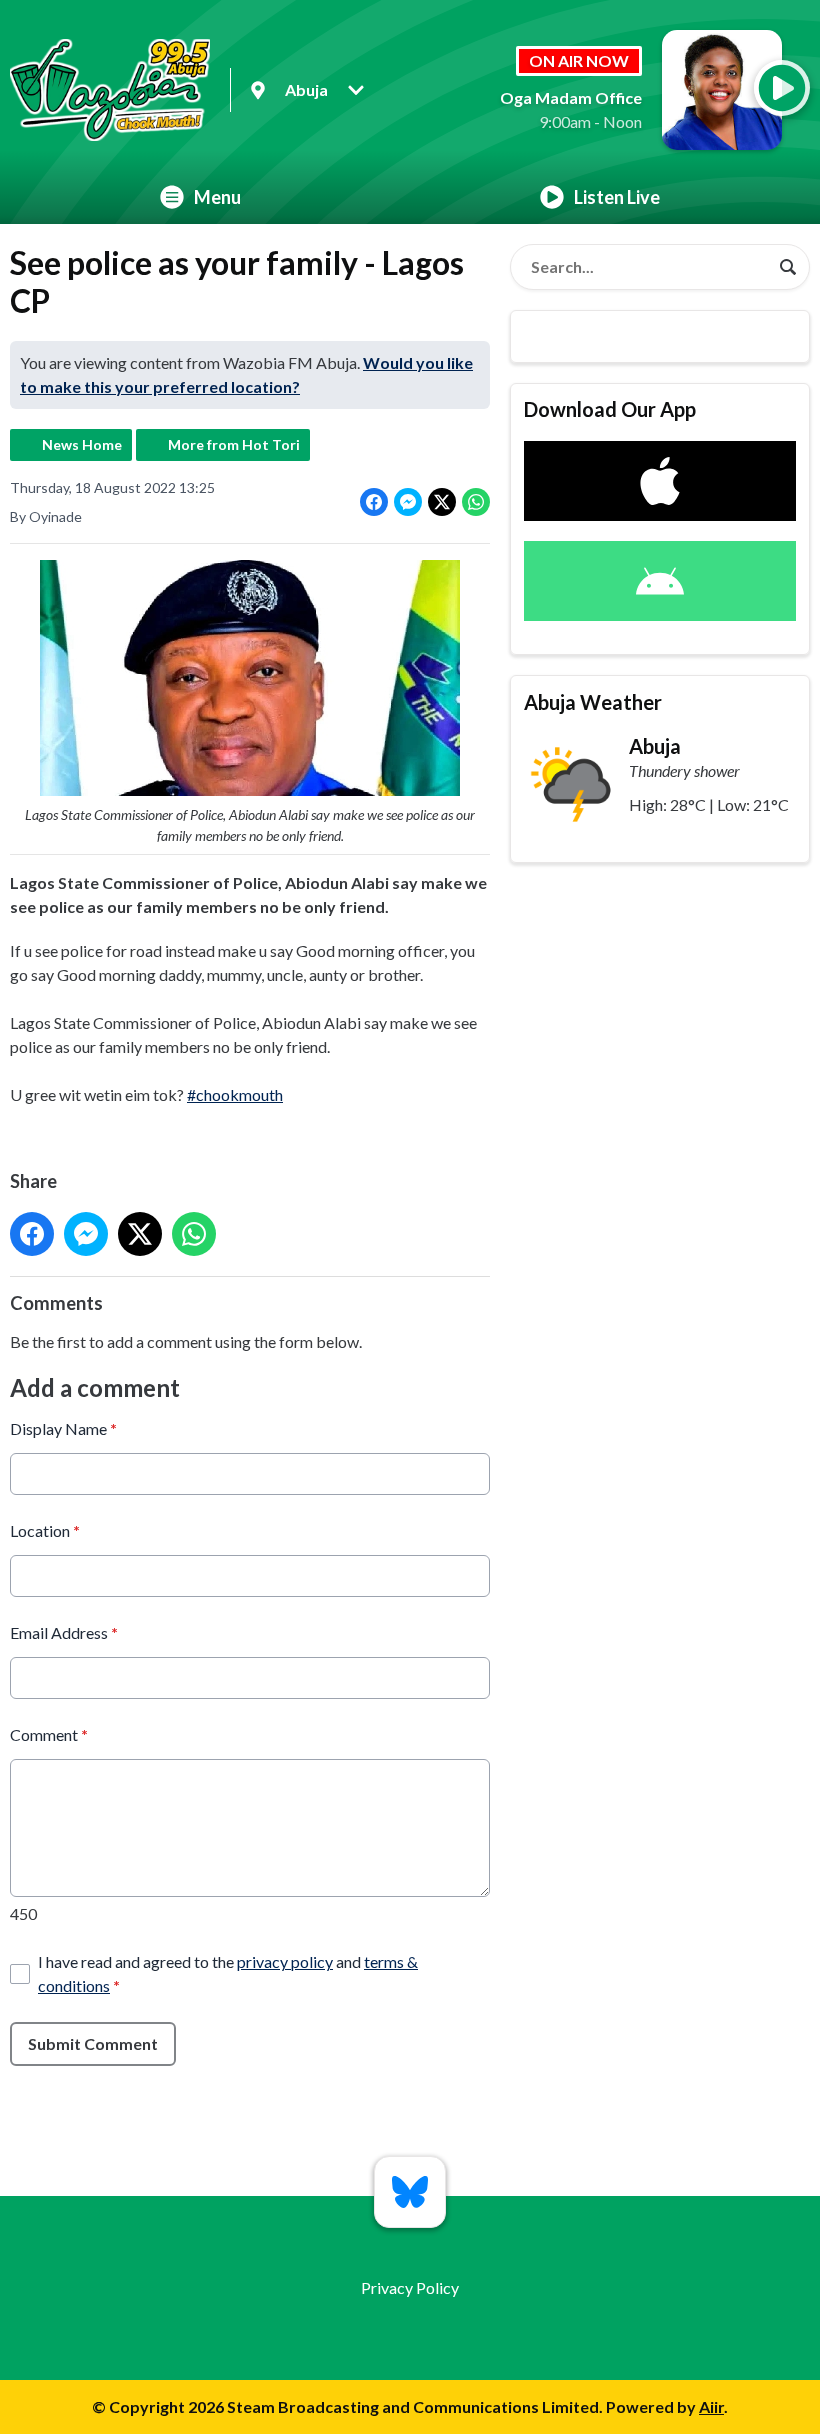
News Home (82, 444)
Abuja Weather (593, 702)
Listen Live (617, 197)
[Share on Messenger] (408, 502)
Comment (49, 1734)
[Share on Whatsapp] (476, 502)
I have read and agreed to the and (228, 1973)
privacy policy (285, 1961)
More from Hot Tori (234, 444)
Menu (217, 197)
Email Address (64, 1632)
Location (45, 1530)
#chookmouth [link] (235, 1094)
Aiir (711, 2406)
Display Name (63, 1428)
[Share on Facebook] (374, 502)
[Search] (788, 267)
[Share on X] (442, 502)
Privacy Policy (410, 2287)
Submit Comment (93, 2043)
